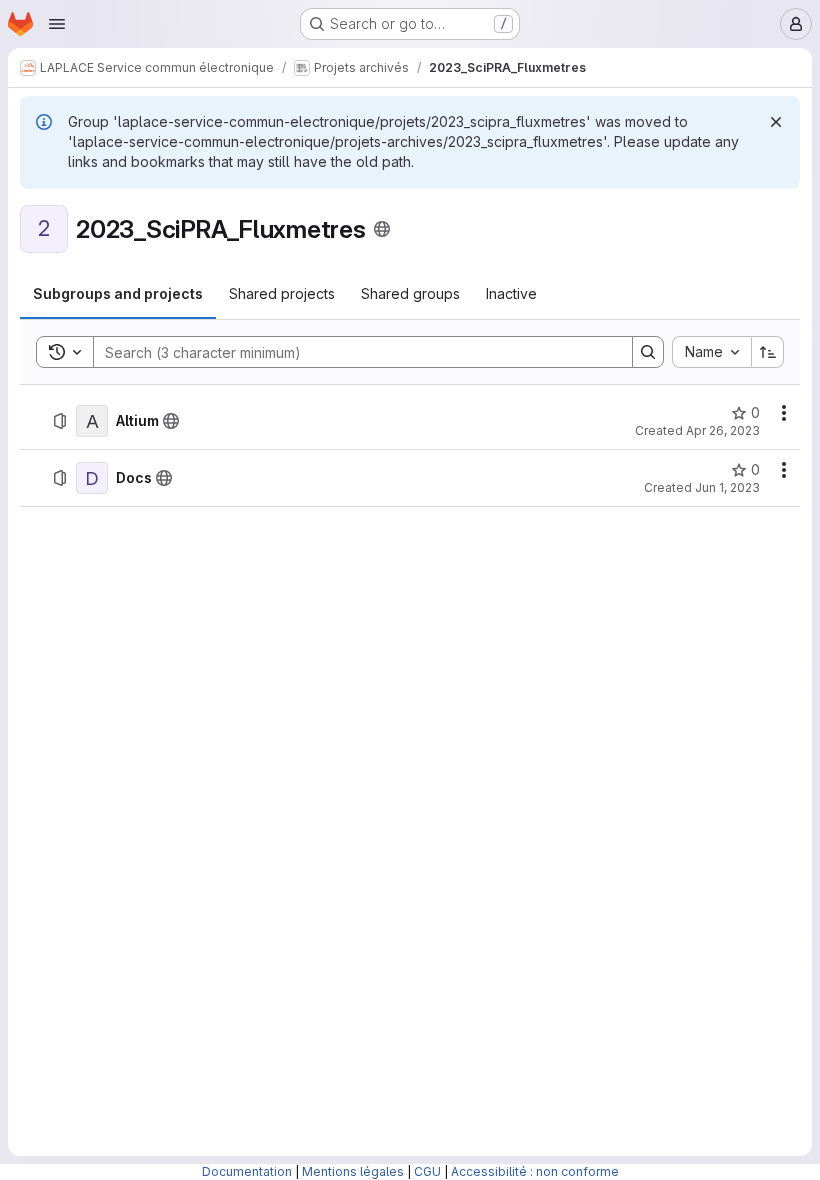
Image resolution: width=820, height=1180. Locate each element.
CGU (427, 1171)
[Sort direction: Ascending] (768, 352)
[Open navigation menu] (57, 24)
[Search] (648, 352)
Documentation (247, 1171)
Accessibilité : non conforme (535, 1171)
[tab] (118, 294)
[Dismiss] (776, 122)
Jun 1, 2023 (727, 487)
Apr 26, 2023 (723, 430)
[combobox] (711, 352)
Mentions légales (353, 1171)
